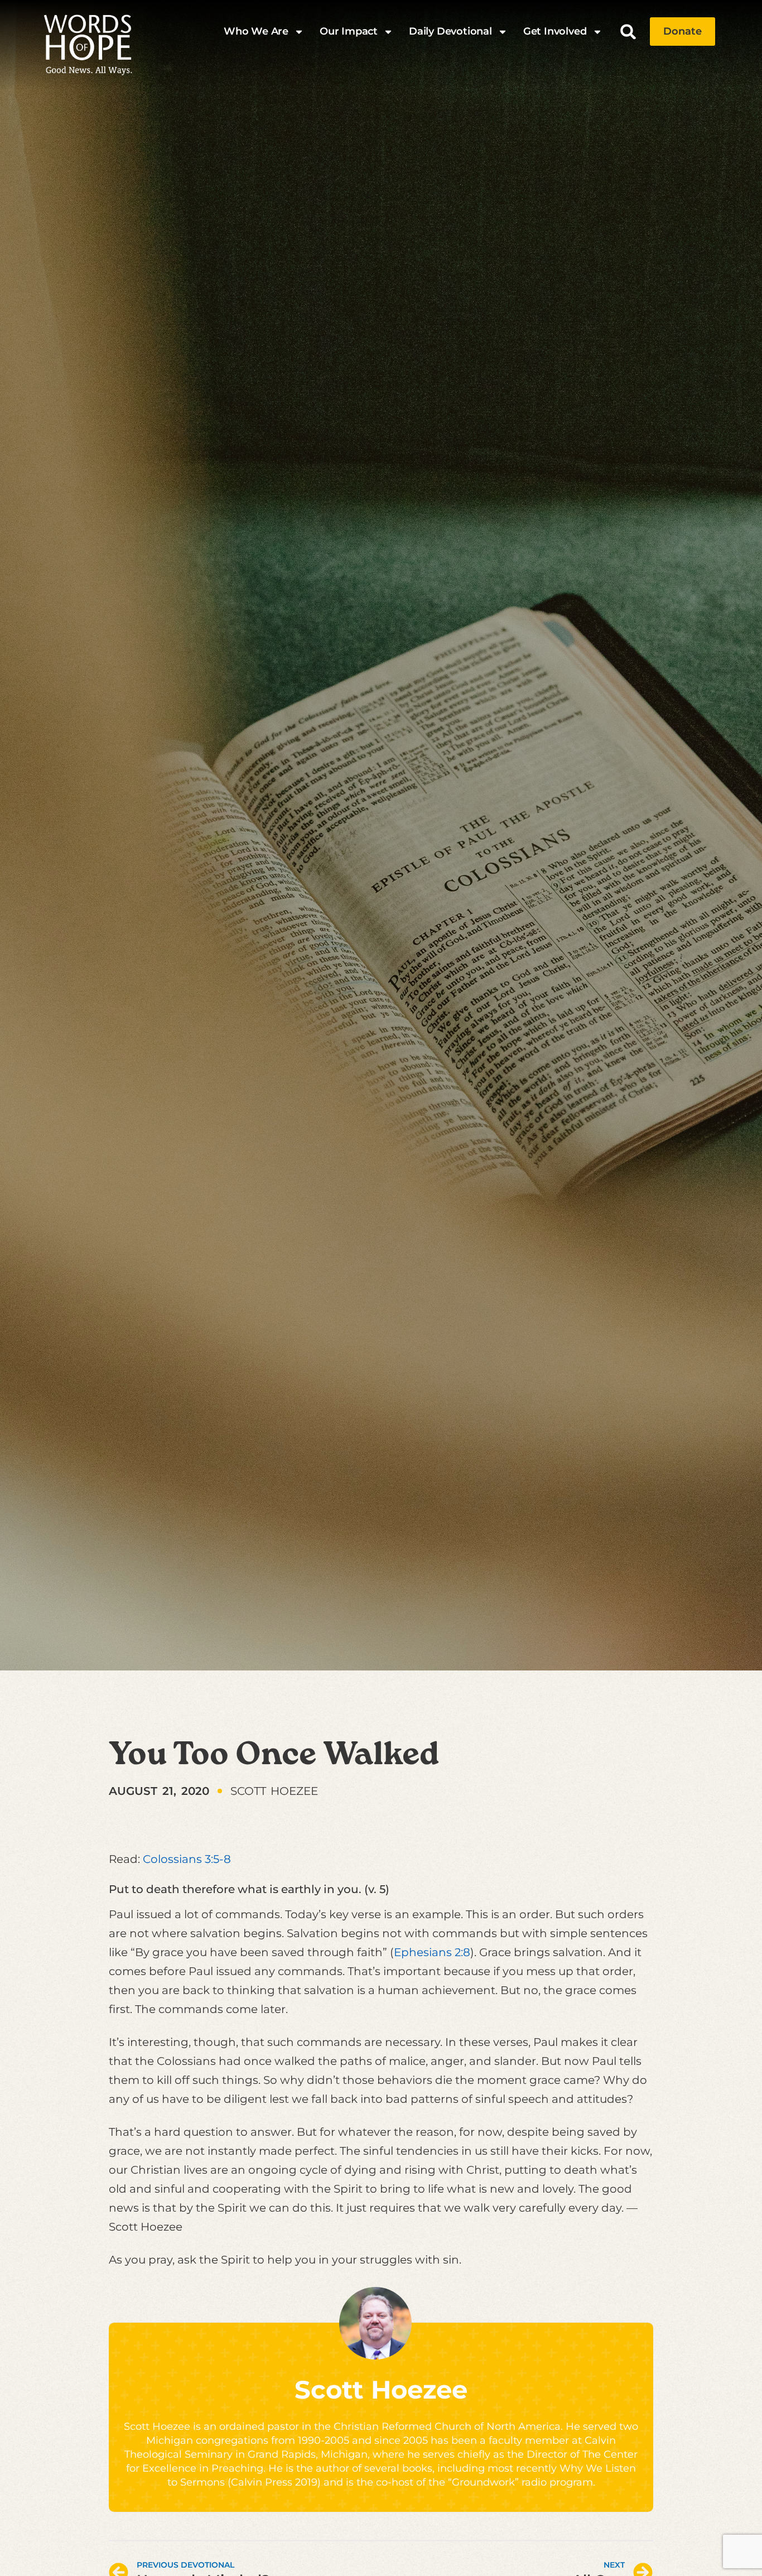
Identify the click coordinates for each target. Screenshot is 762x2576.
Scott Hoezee (381, 2389)
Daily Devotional (450, 31)
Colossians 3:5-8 (187, 1859)
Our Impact (349, 31)
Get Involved (555, 31)
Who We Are (256, 31)
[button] (628, 32)
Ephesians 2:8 (432, 1952)
